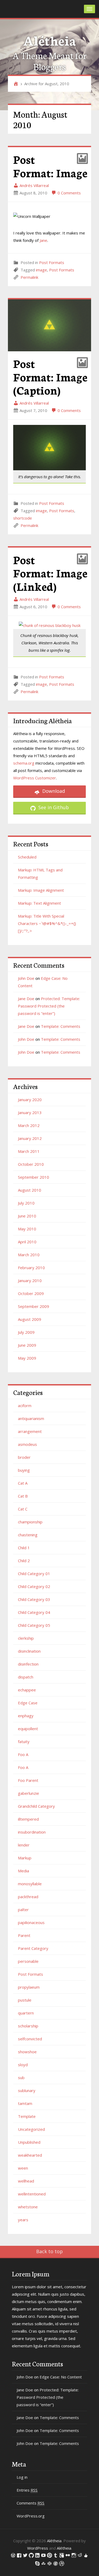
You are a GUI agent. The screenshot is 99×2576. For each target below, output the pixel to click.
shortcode (23, 518)
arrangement (30, 1431)
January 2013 (30, 1112)
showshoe (27, 2052)
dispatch (26, 1677)
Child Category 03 (34, 1599)
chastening (28, 1535)
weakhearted (30, 2155)
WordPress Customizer (35, 778)
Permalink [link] (29, 277)
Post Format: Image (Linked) (50, 573)
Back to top (49, 2251)
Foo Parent (28, 1780)
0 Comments (69, 193)
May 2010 (27, 1229)
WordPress (38, 2548)
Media (23, 1871)
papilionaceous (31, 1922)
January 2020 (30, 1100)
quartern (26, 2013)
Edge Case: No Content (61, 2377)
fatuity (24, 1742)
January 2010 (30, 1280)
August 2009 (30, 1319)
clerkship (26, 1638)
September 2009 (34, 1306)
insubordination (32, 1832)
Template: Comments (61, 1026)
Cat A (23, 1483)
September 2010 (34, 1177)
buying (24, 1470)
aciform (25, 1405)
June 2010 (27, 1216)
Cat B (23, 1496)
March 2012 (29, 1125)
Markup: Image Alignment (41, 890)
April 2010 (27, 1242)
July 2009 (26, 1332)
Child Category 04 (34, 1612)
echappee (27, 1690)
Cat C (23, 1509)
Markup (25, 1858)
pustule (25, 2000)
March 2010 (29, 1255)
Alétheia (49, 40)
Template (27, 2116)
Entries (27, 2490)
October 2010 (31, 1164)
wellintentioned (32, 2194)
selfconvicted (30, 2039)
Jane (43, 240)
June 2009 (27, 1345)
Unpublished (29, 2142)
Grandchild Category (36, 1806)
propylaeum (29, 1987)
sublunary (27, 2090)
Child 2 (24, 1561)
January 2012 (30, 1138)
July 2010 (26, 1203)
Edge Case (28, 1703)
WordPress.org (31, 2516)
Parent (24, 1935)
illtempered (28, 1819)
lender (24, 1845)
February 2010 (31, 1268)
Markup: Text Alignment (39, 903)
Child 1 (24, 1548)
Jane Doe (26, 999)
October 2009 (31, 1293)
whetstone (28, 2207)
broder (24, 1457)
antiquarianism (31, 1418)
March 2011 (29, 1151)
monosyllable (30, 1884)
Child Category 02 (34, 1586)
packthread (28, 1897)
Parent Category (33, 1948)
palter (23, 1910)
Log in (22, 2477)
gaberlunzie (29, 1793)
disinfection (28, 1664)
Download (53, 791)
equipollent (28, 1729)
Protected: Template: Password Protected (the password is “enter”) (49, 1006)
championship (30, 1522)
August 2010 (30, 1190)
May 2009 (27, 1358)
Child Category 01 (34, 1574)
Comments (30, 2503)
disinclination (29, 1651)
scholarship (28, 2026)
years (23, 2220)
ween (23, 2168)
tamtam (25, 2103)
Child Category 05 (34, 1625)
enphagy (26, 1716)
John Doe (26, 978)
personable (28, 1961)
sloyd (23, 2065)
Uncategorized (31, 2129)
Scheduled (27, 857)
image (41, 270)
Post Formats (52, 262)
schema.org (24, 763)
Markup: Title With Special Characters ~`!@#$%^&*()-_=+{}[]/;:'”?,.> (47, 923)
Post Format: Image (50, 166)
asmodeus (27, 1444)
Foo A (23, 1754)
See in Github (53, 807)
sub (21, 2078)
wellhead (26, 2181)
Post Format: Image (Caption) (50, 376)
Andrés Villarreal (34, 185)
